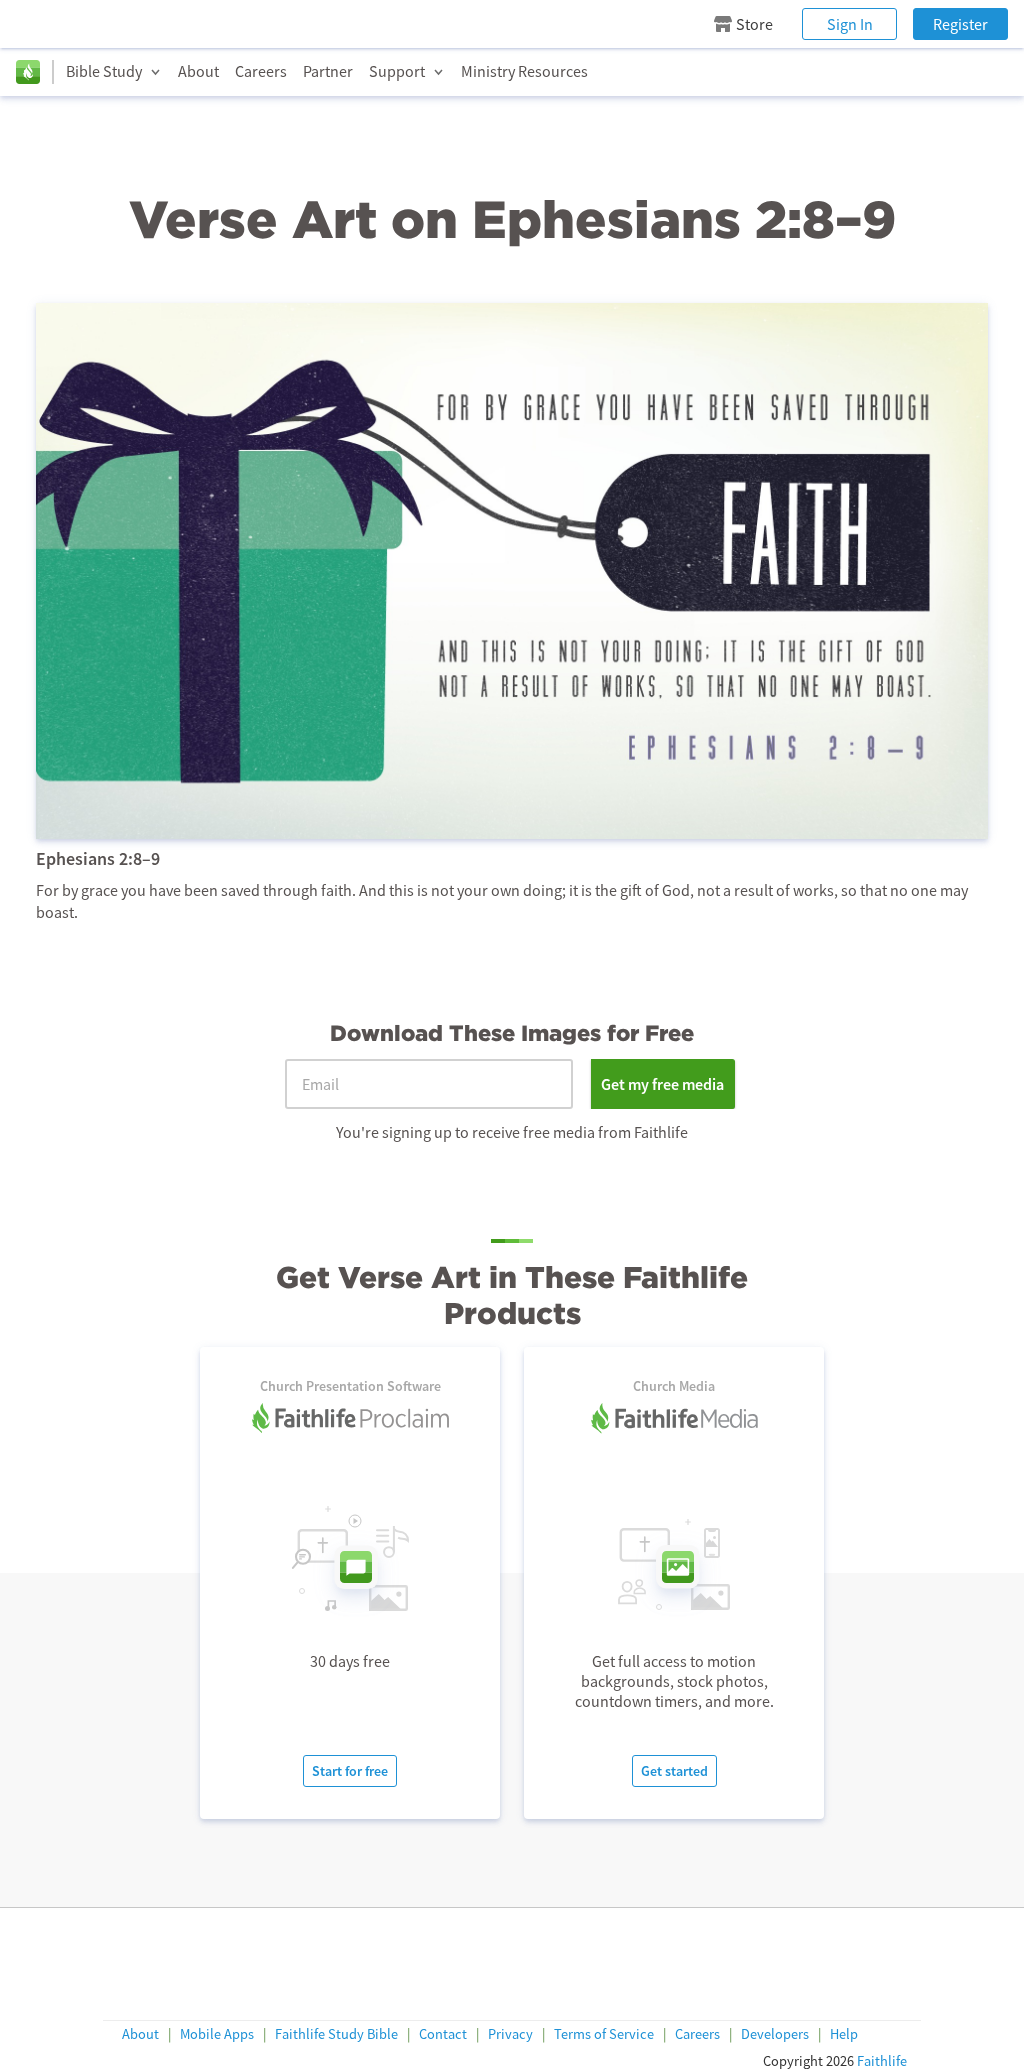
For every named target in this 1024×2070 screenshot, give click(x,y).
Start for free (350, 1771)
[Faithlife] (28, 72)
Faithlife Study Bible (336, 2034)
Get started (674, 1771)
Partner (328, 71)
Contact (443, 2034)
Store (754, 24)
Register (960, 24)
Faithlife (882, 2061)
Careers (261, 71)
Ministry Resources (524, 71)
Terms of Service (604, 2034)
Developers (775, 2034)
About (198, 71)
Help (844, 2034)
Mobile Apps (217, 2034)
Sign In (850, 24)
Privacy (510, 2034)
